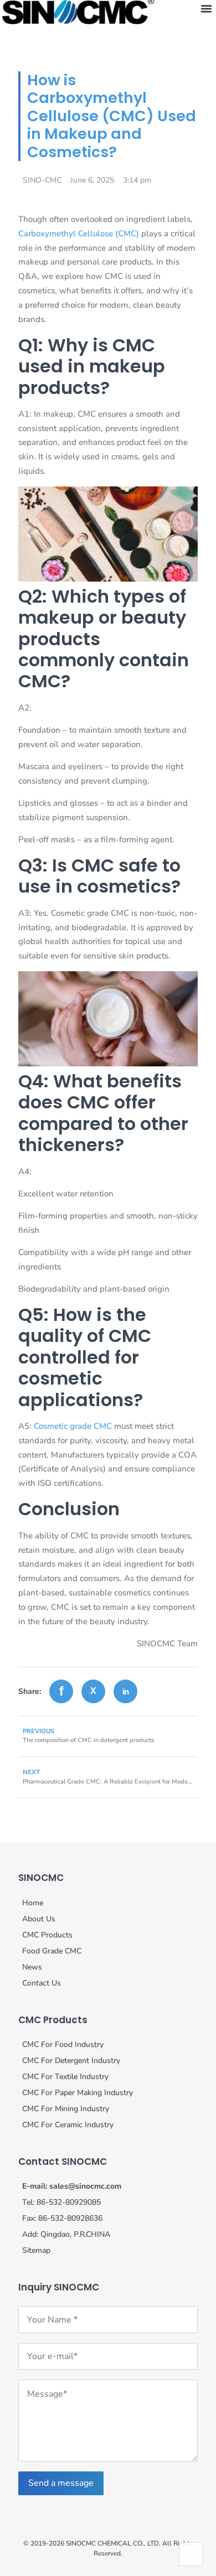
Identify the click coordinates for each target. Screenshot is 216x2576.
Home (33, 1903)
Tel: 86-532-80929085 (61, 2202)
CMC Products (47, 1935)
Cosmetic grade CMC (73, 1426)
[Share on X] (93, 1691)
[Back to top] (191, 2554)
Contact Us (42, 1983)
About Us (39, 1919)
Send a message (61, 2483)
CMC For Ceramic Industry (68, 2125)
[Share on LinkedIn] (125, 1691)
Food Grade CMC (52, 1951)
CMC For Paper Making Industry (78, 2093)
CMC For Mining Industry (66, 2109)
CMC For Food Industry (63, 2044)
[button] (206, 9)
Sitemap (36, 2250)
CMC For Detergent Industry (71, 2061)
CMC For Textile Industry (65, 2077)
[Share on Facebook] (61, 1691)
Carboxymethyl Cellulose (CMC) (79, 234)
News (32, 1967)
